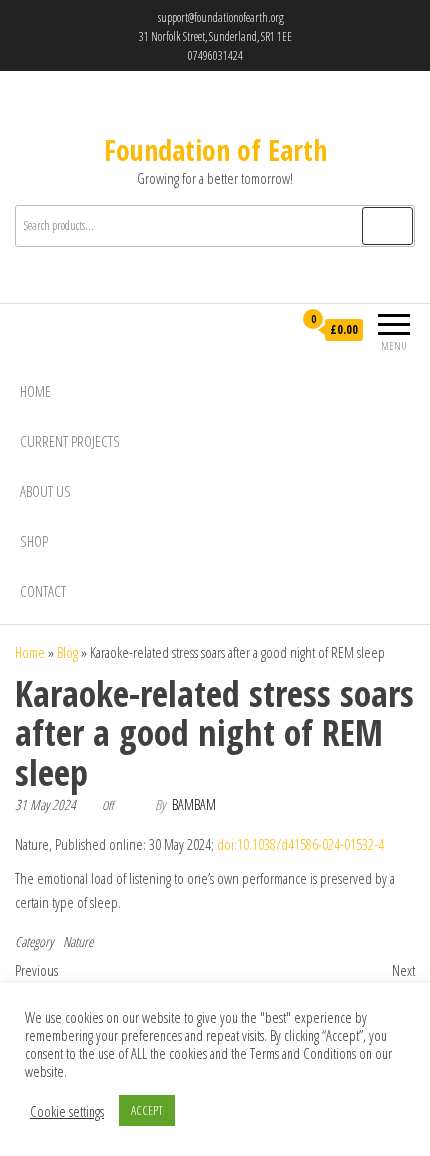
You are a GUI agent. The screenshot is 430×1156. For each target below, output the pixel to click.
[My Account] (276, 331)
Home (35, 391)
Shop (34, 541)
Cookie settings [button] (67, 1111)
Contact (43, 591)
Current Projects (70, 441)
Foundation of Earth (215, 150)
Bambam (194, 804)
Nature (78, 941)
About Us (45, 491)
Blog (67, 652)
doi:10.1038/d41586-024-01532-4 (300, 844)
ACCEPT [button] (147, 1110)
